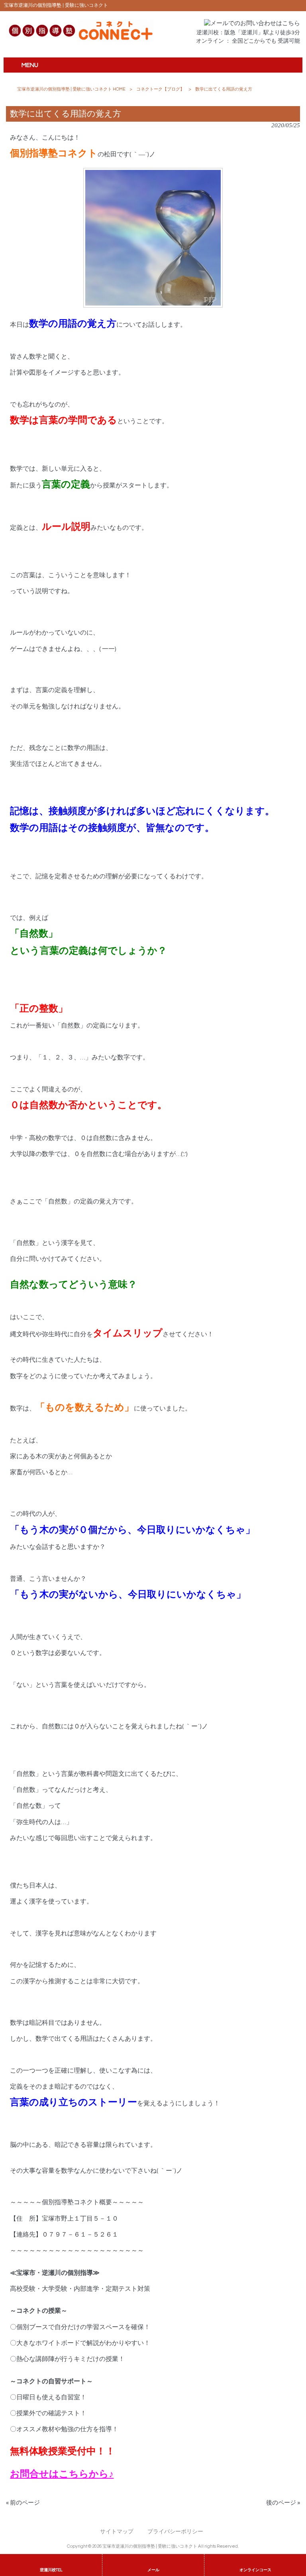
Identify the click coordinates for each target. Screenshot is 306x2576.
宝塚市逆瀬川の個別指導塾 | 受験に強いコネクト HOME (71, 89)
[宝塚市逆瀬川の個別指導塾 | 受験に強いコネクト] (80, 40)
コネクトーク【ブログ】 (160, 89)
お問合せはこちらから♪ (62, 2474)
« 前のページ (23, 2503)
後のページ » (283, 2503)
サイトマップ (117, 2532)
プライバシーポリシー (175, 2532)
